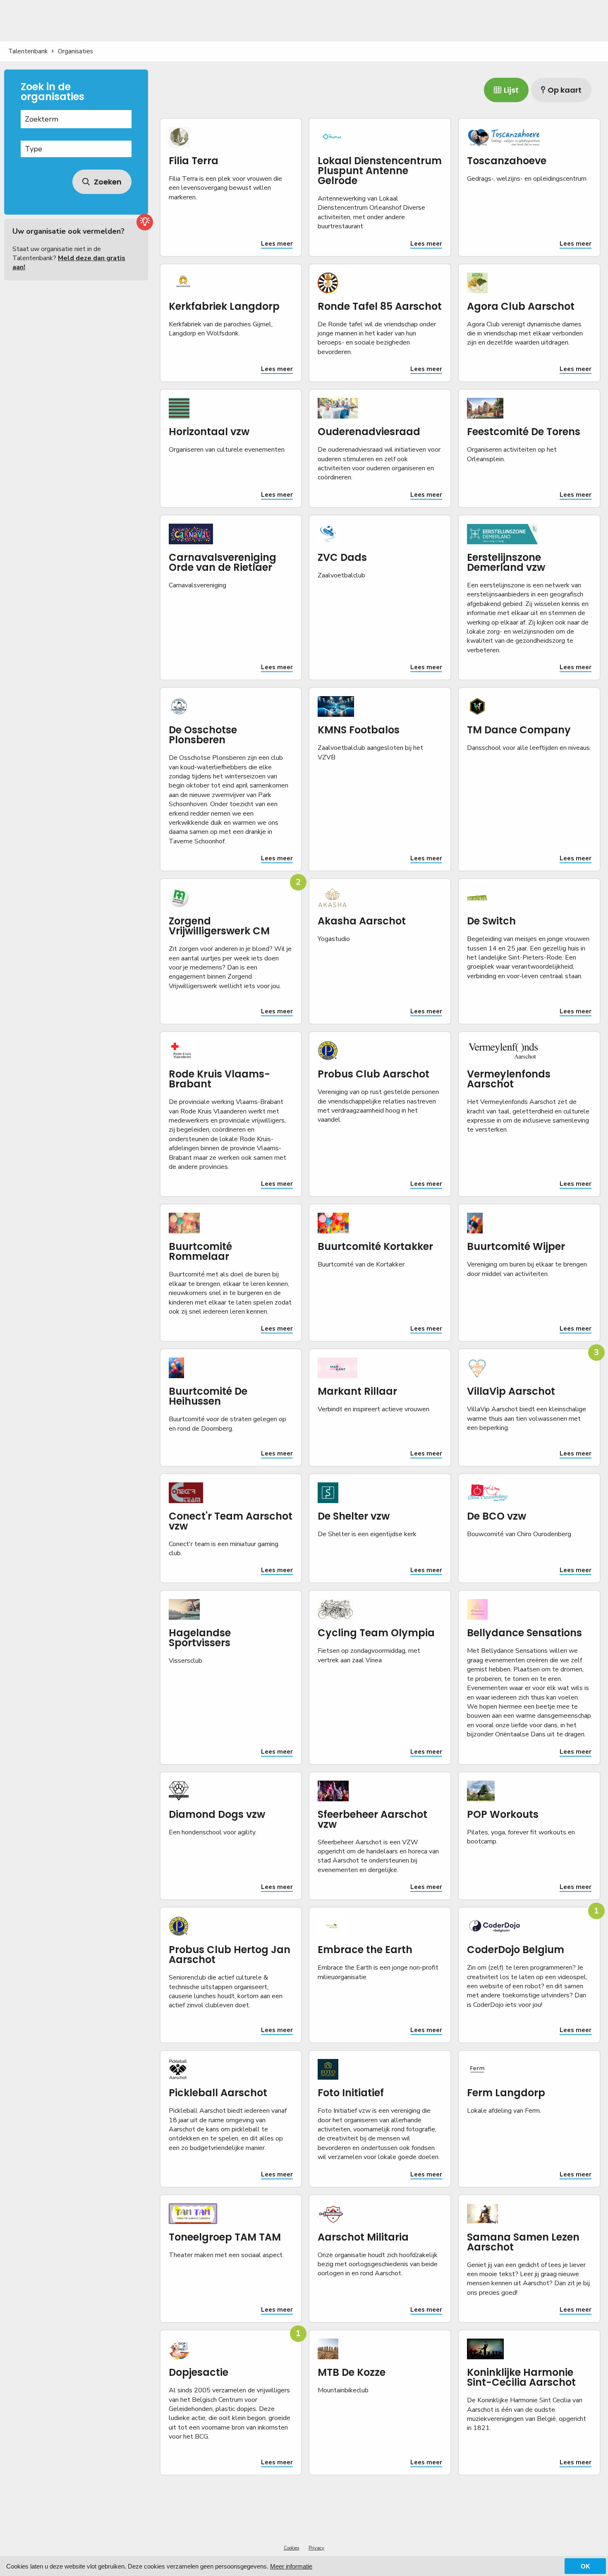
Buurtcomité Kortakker (375, 1246)
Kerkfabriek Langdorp (224, 306)
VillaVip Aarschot (511, 1391)
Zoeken (107, 182)
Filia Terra (194, 161)
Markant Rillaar (357, 1391)
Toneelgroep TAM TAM (225, 2237)
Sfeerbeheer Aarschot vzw (372, 1819)
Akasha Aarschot (362, 921)
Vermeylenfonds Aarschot (509, 1079)
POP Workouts (503, 1814)
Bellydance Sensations (524, 1633)
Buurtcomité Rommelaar (200, 1251)
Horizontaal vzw (209, 432)
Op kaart (565, 90)
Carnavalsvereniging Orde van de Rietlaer (223, 562)
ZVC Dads (342, 557)
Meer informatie (291, 2566)
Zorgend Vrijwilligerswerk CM (219, 926)
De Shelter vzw (354, 1516)
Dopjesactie (199, 2372)
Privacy (316, 2548)
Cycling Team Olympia (376, 1633)
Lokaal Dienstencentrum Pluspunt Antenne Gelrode (380, 171)
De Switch (491, 921)
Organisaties (75, 51)
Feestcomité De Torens (524, 432)
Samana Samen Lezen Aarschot (523, 2242)
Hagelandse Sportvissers (200, 1638)
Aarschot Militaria (363, 2237)
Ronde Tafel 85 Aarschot (380, 306)
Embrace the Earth (365, 1950)
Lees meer (277, 244)
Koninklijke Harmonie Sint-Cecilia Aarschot (521, 2377)
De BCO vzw (497, 1516)
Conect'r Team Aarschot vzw (231, 1521)
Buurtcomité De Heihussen (208, 1396)
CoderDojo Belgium (516, 1950)
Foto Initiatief (351, 2093)
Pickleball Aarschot (218, 2093)
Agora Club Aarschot (521, 306)
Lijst (511, 90)
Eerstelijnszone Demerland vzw (506, 562)
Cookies (291, 2548)
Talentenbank (28, 51)
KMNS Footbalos (359, 730)
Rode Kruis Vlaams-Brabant (219, 1079)
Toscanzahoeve (507, 161)
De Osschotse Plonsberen (203, 735)
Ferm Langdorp (506, 2093)
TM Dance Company (519, 730)
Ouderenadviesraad (369, 432)
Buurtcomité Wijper (516, 1246)
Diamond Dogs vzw (217, 1814)
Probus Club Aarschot (373, 1074)
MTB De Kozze (352, 2372)
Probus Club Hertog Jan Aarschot (230, 1955)
